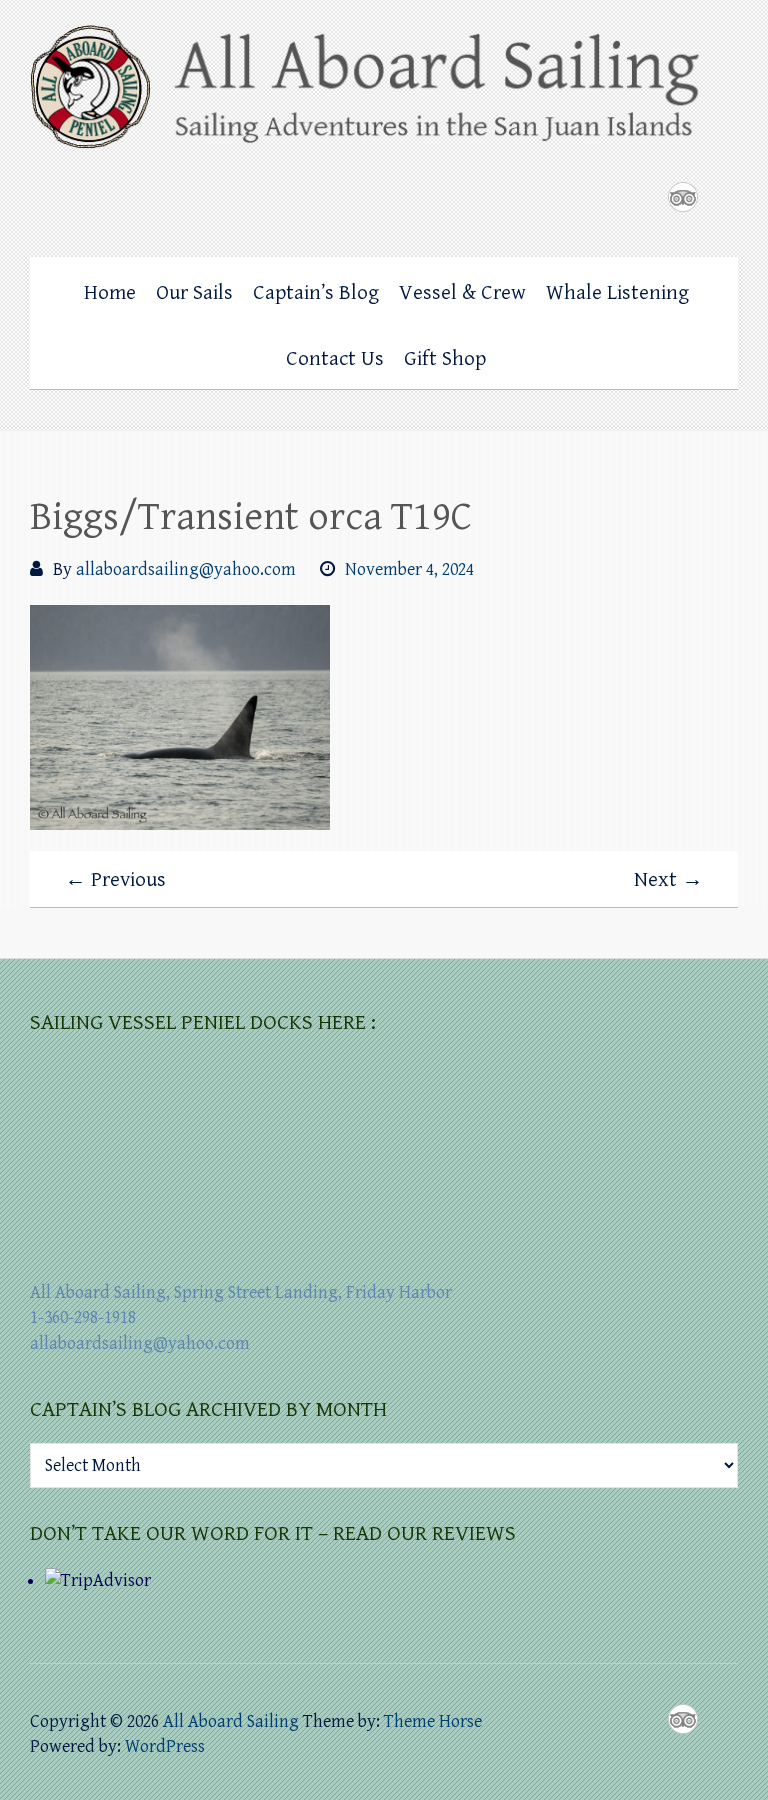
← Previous (115, 880)
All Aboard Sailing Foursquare (683, 197)
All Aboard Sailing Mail (723, 197)
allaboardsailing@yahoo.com (186, 569)
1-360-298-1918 (83, 1317)
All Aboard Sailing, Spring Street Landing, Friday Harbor (241, 1292)
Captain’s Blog (316, 293)
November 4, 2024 (409, 569)
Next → (668, 880)
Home (110, 293)
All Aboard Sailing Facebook (643, 197)
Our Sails (194, 293)
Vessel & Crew (462, 293)
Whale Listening (617, 293)
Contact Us (335, 359)
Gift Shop (445, 359)
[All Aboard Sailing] (384, 93)
